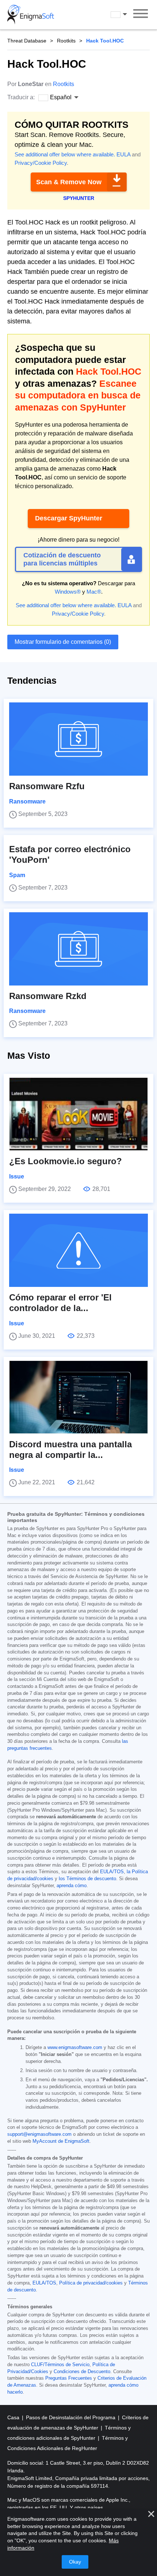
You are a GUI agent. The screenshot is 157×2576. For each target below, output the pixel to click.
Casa (14, 2417)
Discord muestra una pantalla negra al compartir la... (70, 1450)
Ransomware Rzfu (47, 786)
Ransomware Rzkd (48, 996)
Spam (17, 875)
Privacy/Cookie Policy (41, 163)
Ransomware (27, 801)
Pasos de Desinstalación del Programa (71, 2417)
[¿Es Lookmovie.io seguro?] (78, 1114)
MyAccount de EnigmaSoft (61, 2141)
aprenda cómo (72, 1886)
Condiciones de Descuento (82, 2372)
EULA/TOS (112, 1872)
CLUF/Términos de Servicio (60, 2365)
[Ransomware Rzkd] (78, 949)
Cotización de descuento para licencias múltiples (62, 559)
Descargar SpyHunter (69, 518)
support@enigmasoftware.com (39, 2134)
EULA (123, 154)
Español (126, 14)
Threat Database (27, 41)
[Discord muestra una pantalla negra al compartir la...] (78, 1397)
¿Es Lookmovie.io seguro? (66, 1161)
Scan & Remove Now (69, 182)
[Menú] (141, 15)
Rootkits (66, 41)
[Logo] (31, 15)
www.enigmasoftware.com (75, 2048)
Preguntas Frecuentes (69, 2378)
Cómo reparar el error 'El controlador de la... (60, 1303)
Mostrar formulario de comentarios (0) (63, 642)
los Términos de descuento (87, 1879)
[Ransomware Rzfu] (78, 739)
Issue (17, 1176)
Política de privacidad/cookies (91, 2283)
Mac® (94, 592)
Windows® (68, 592)
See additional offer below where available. (65, 154)
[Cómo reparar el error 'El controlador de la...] (78, 1250)
